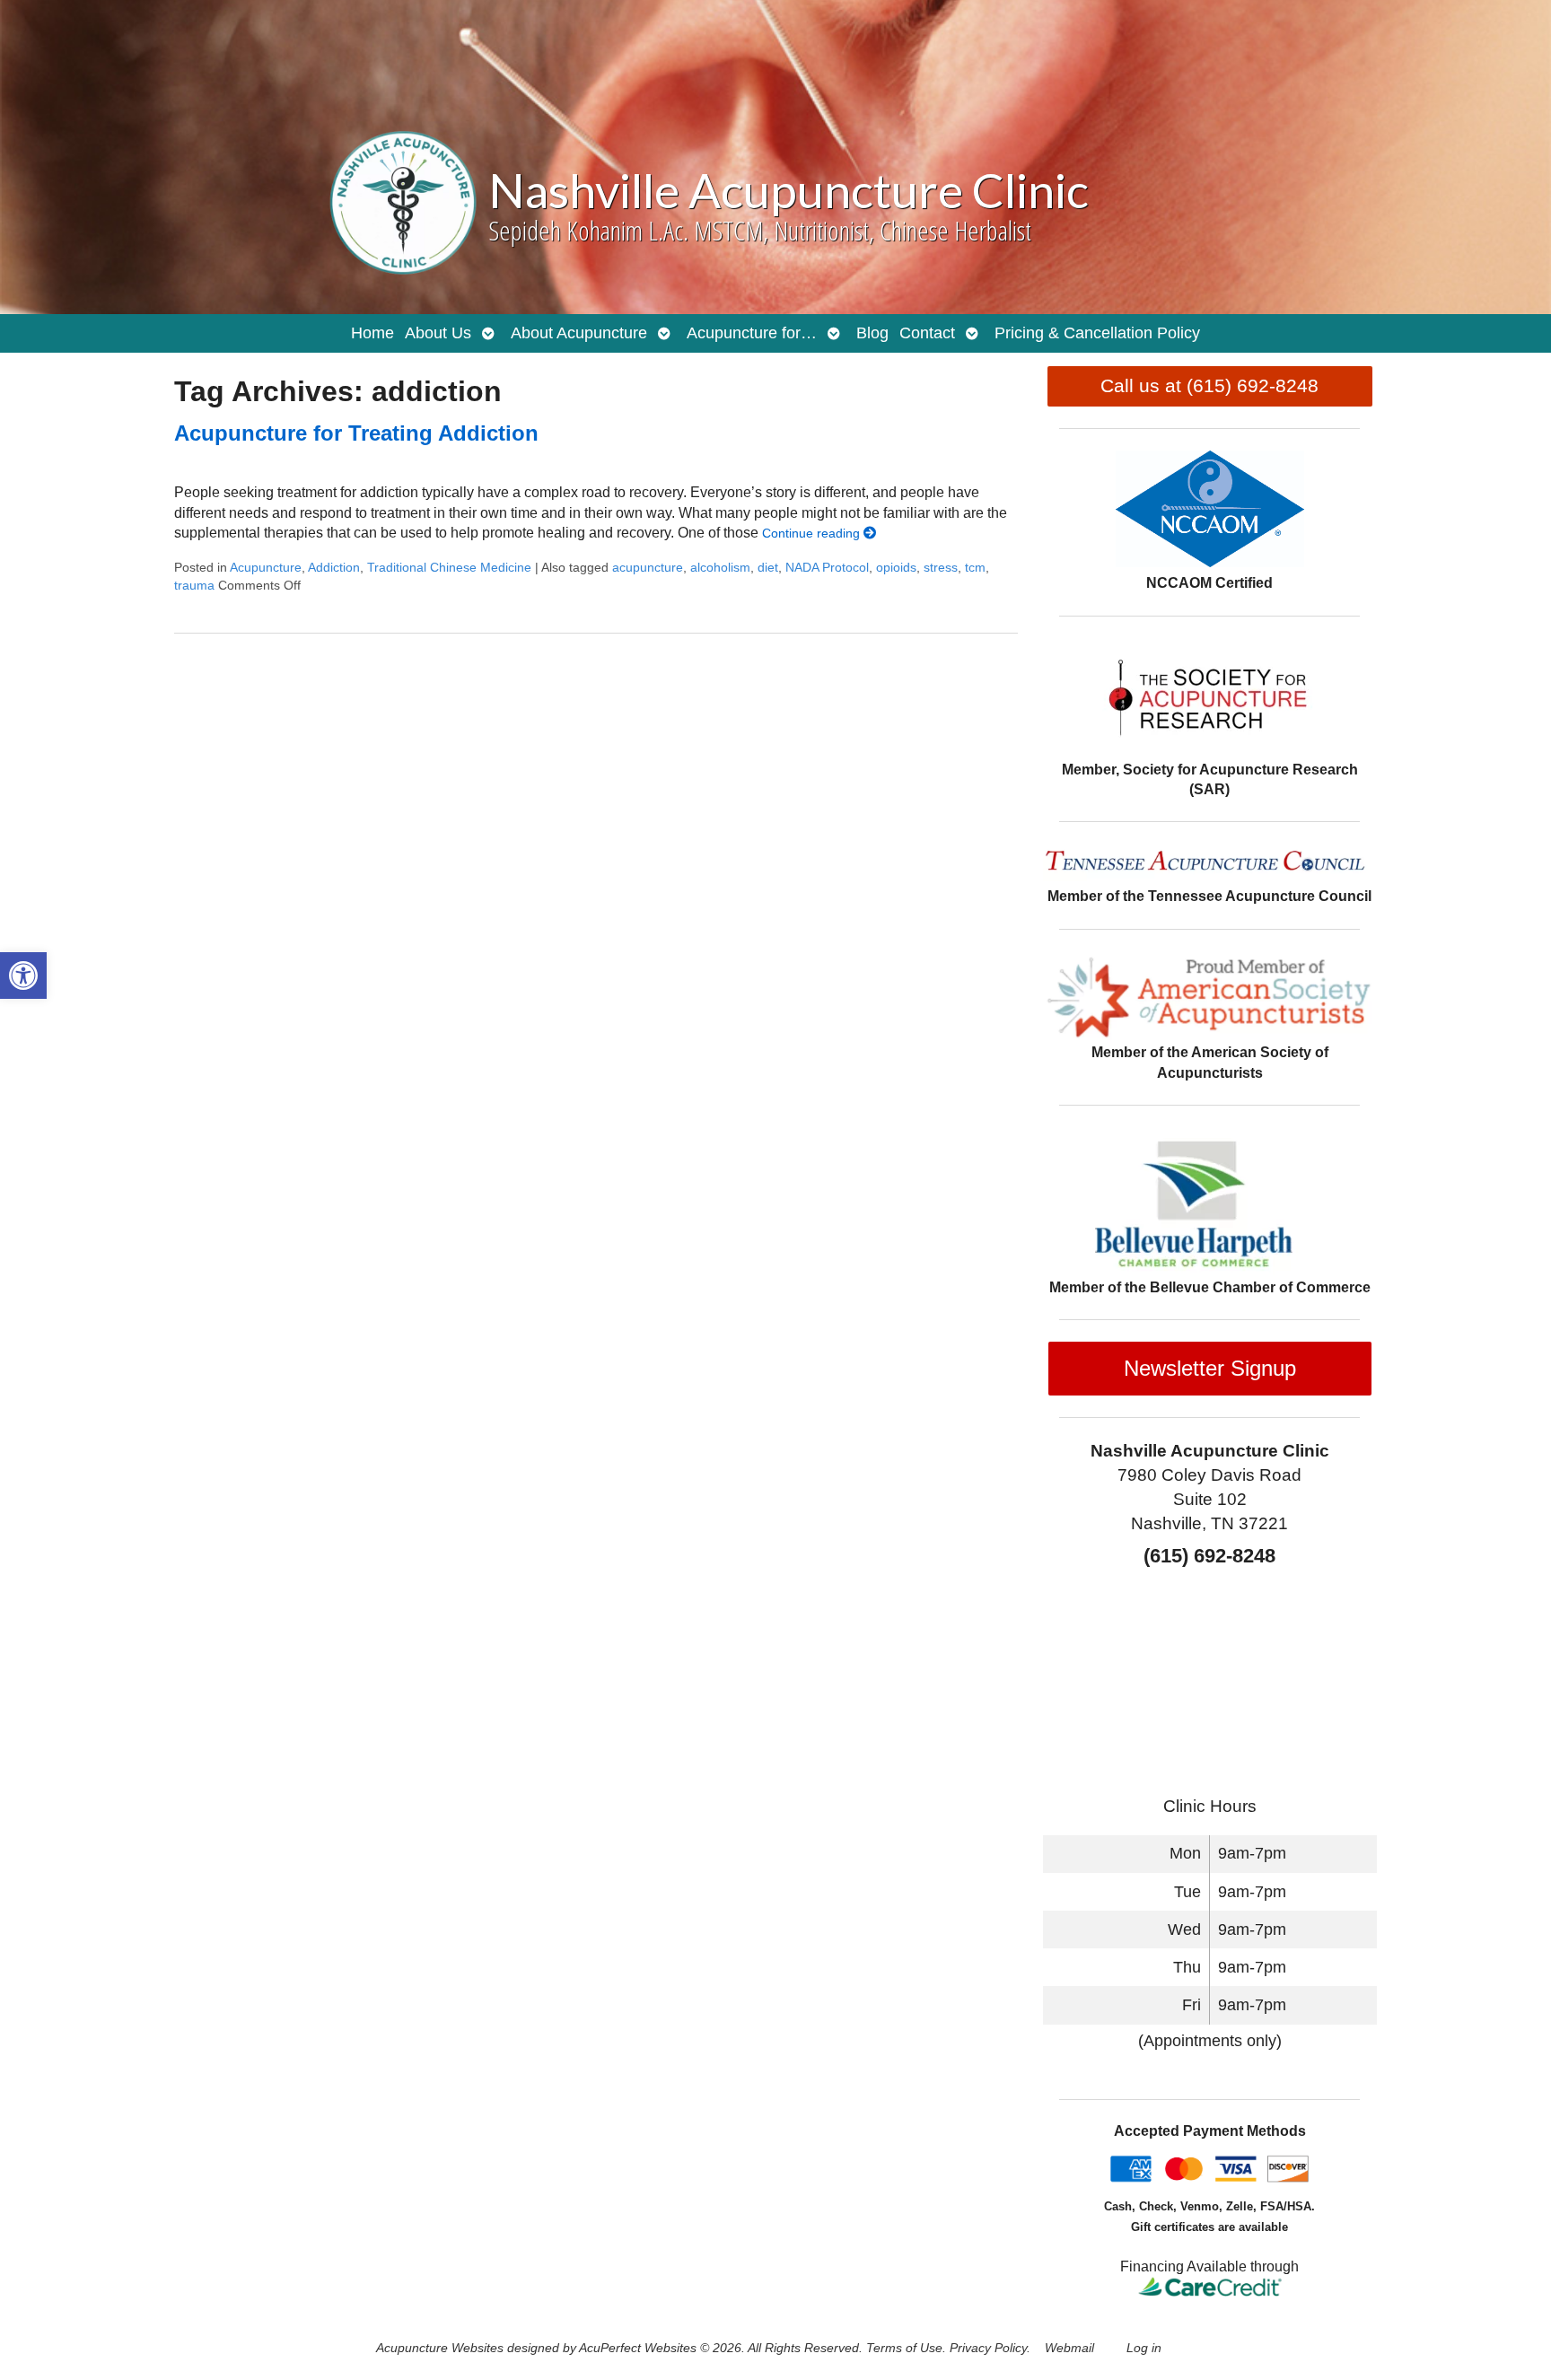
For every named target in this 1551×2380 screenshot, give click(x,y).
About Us (438, 333)
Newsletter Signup (1210, 1368)
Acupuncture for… (752, 333)
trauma (194, 585)
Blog (872, 333)
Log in (1144, 2348)
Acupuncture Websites (440, 2348)
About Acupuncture (579, 333)
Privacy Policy (988, 2348)
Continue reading (813, 533)
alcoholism (720, 567)
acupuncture (648, 567)
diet (768, 567)
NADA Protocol (827, 567)
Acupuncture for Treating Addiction (356, 433)
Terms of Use (904, 2348)
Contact (927, 333)
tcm (975, 567)
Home (372, 333)
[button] (23, 976)
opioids (896, 567)
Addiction (334, 567)
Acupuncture (266, 567)
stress (941, 567)
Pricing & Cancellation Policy (1097, 333)
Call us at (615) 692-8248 (1209, 385)
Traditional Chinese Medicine (449, 567)
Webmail (1069, 2348)
